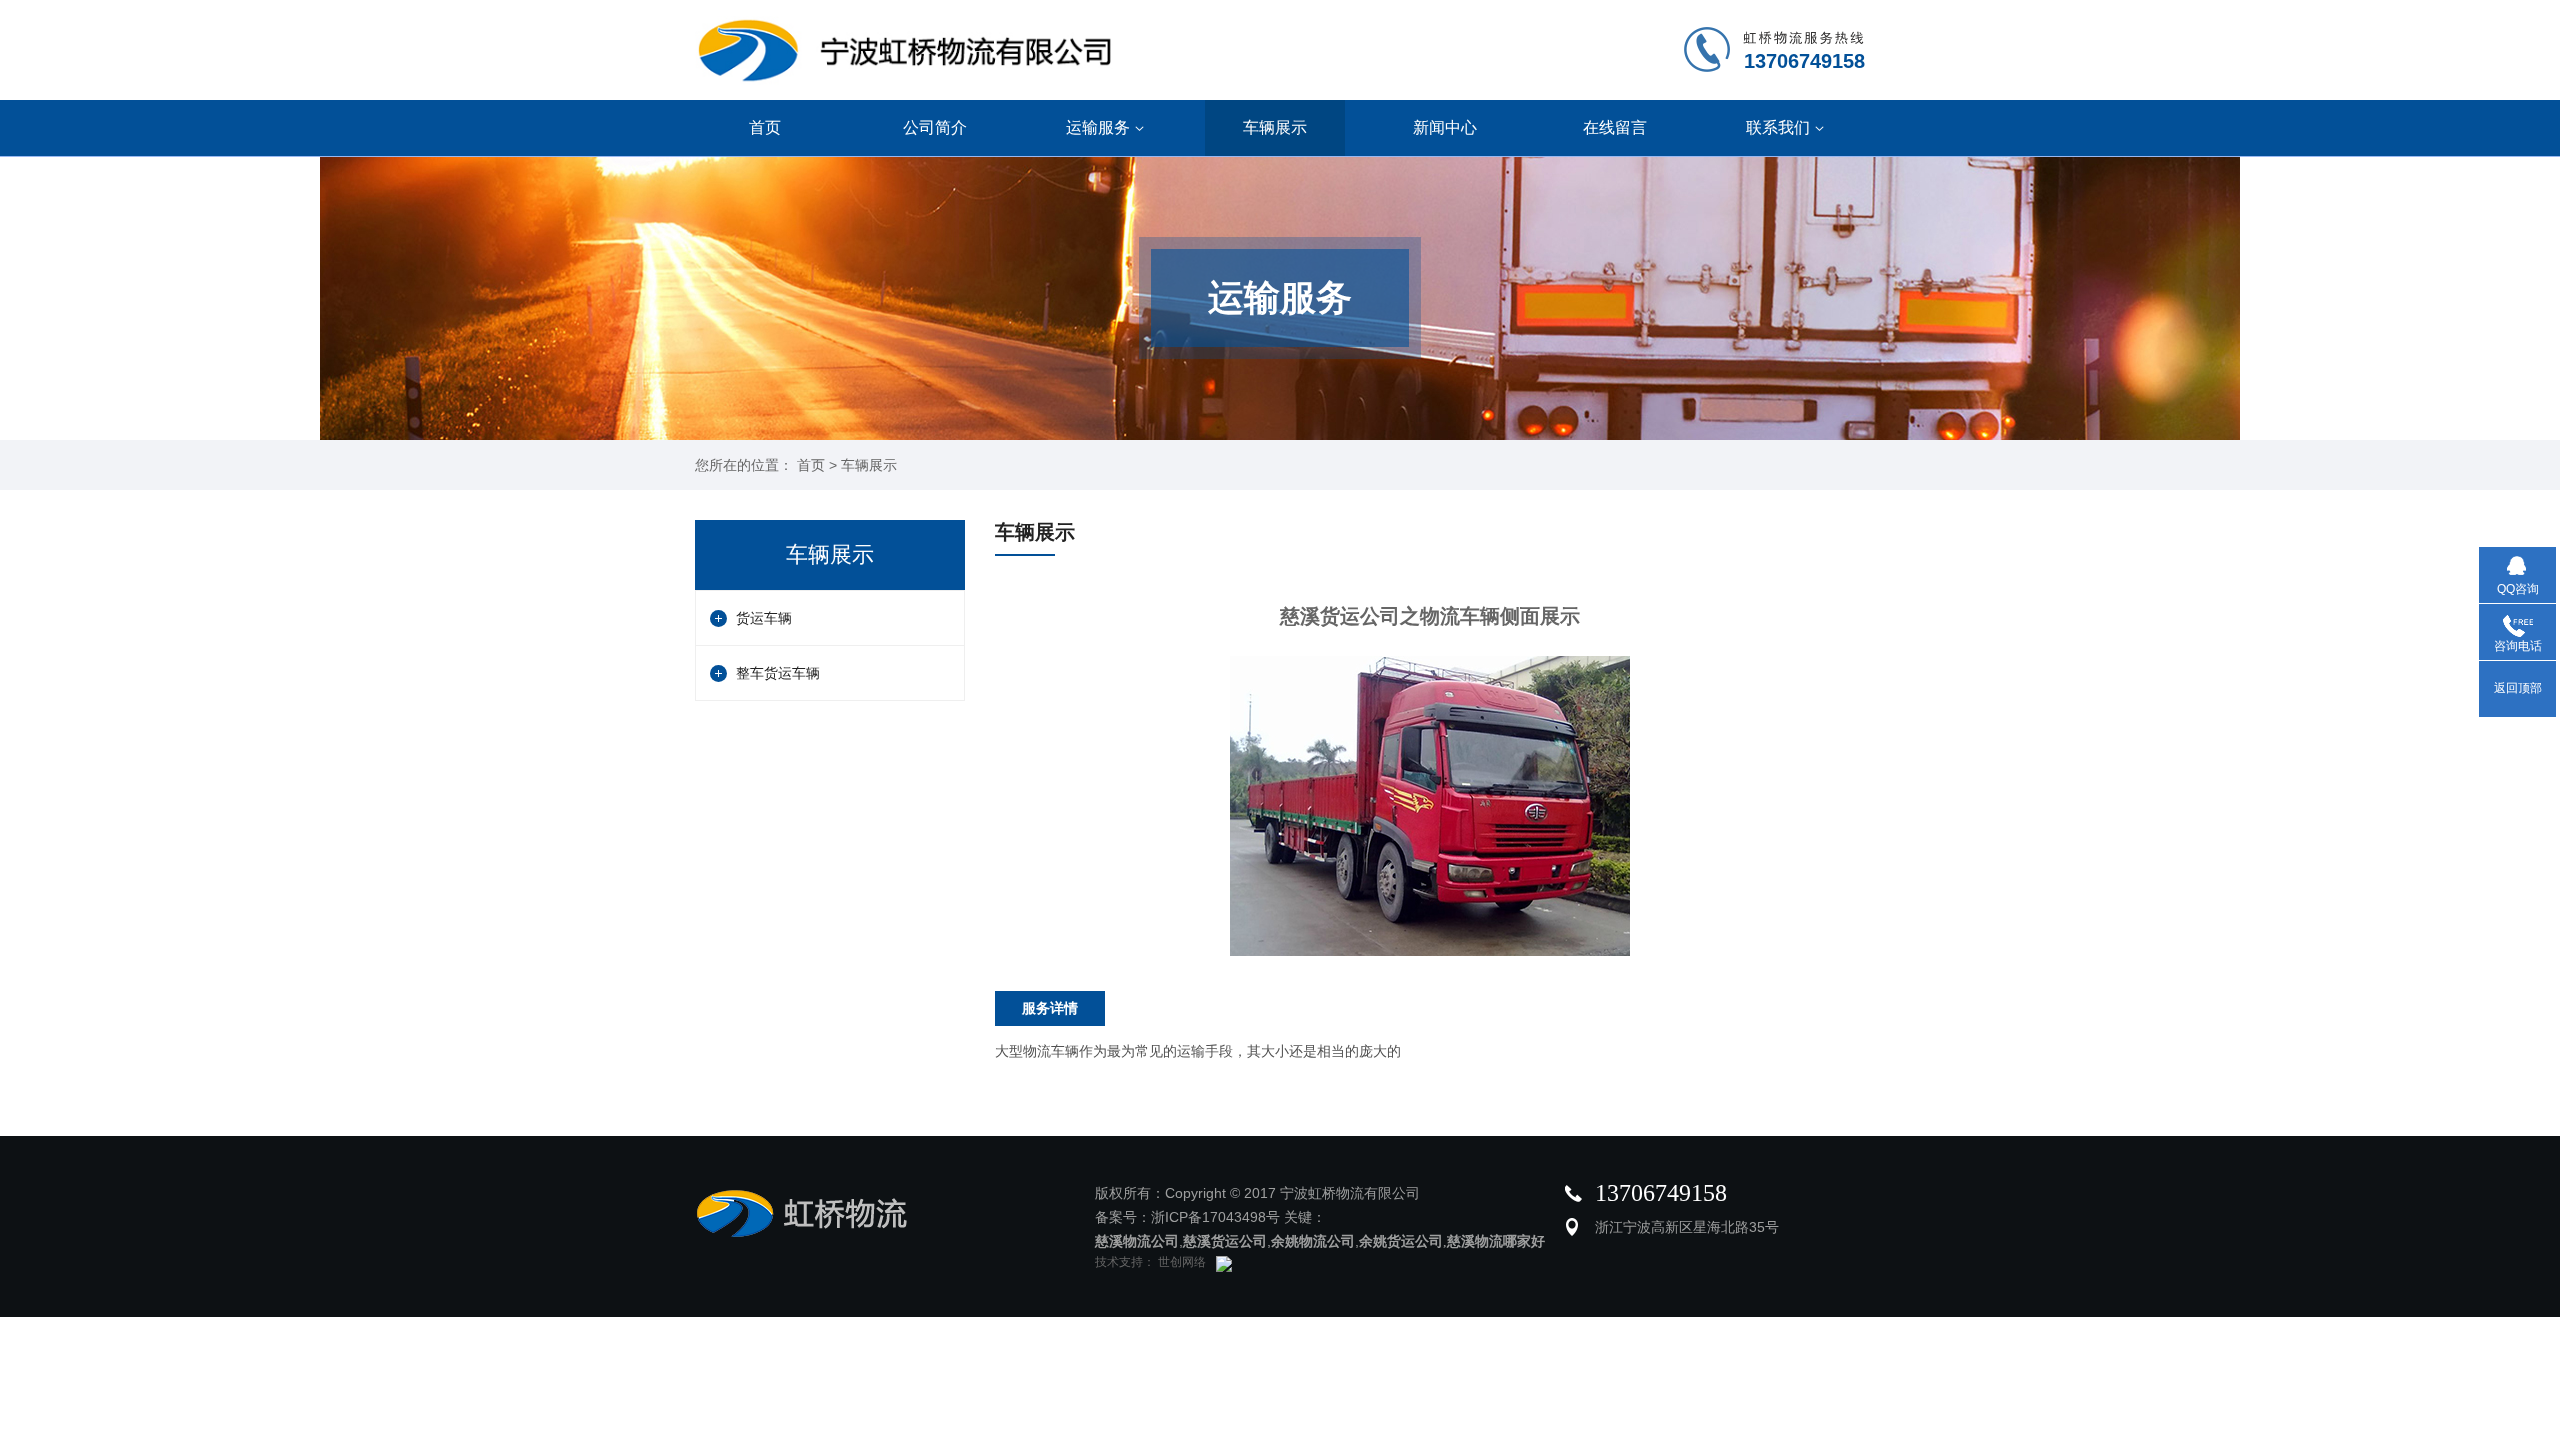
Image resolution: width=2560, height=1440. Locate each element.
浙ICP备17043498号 (1215, 1217)
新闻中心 (1445, 127)
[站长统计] (1219, 1262)
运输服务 (1098, 127)
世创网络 (1180, 1262)
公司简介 (935, 127)
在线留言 (1615, 127)
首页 (765, 127)
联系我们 (1778, 127)
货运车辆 (764, 618)
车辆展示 (1275, 127)
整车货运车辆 (778, 673)
